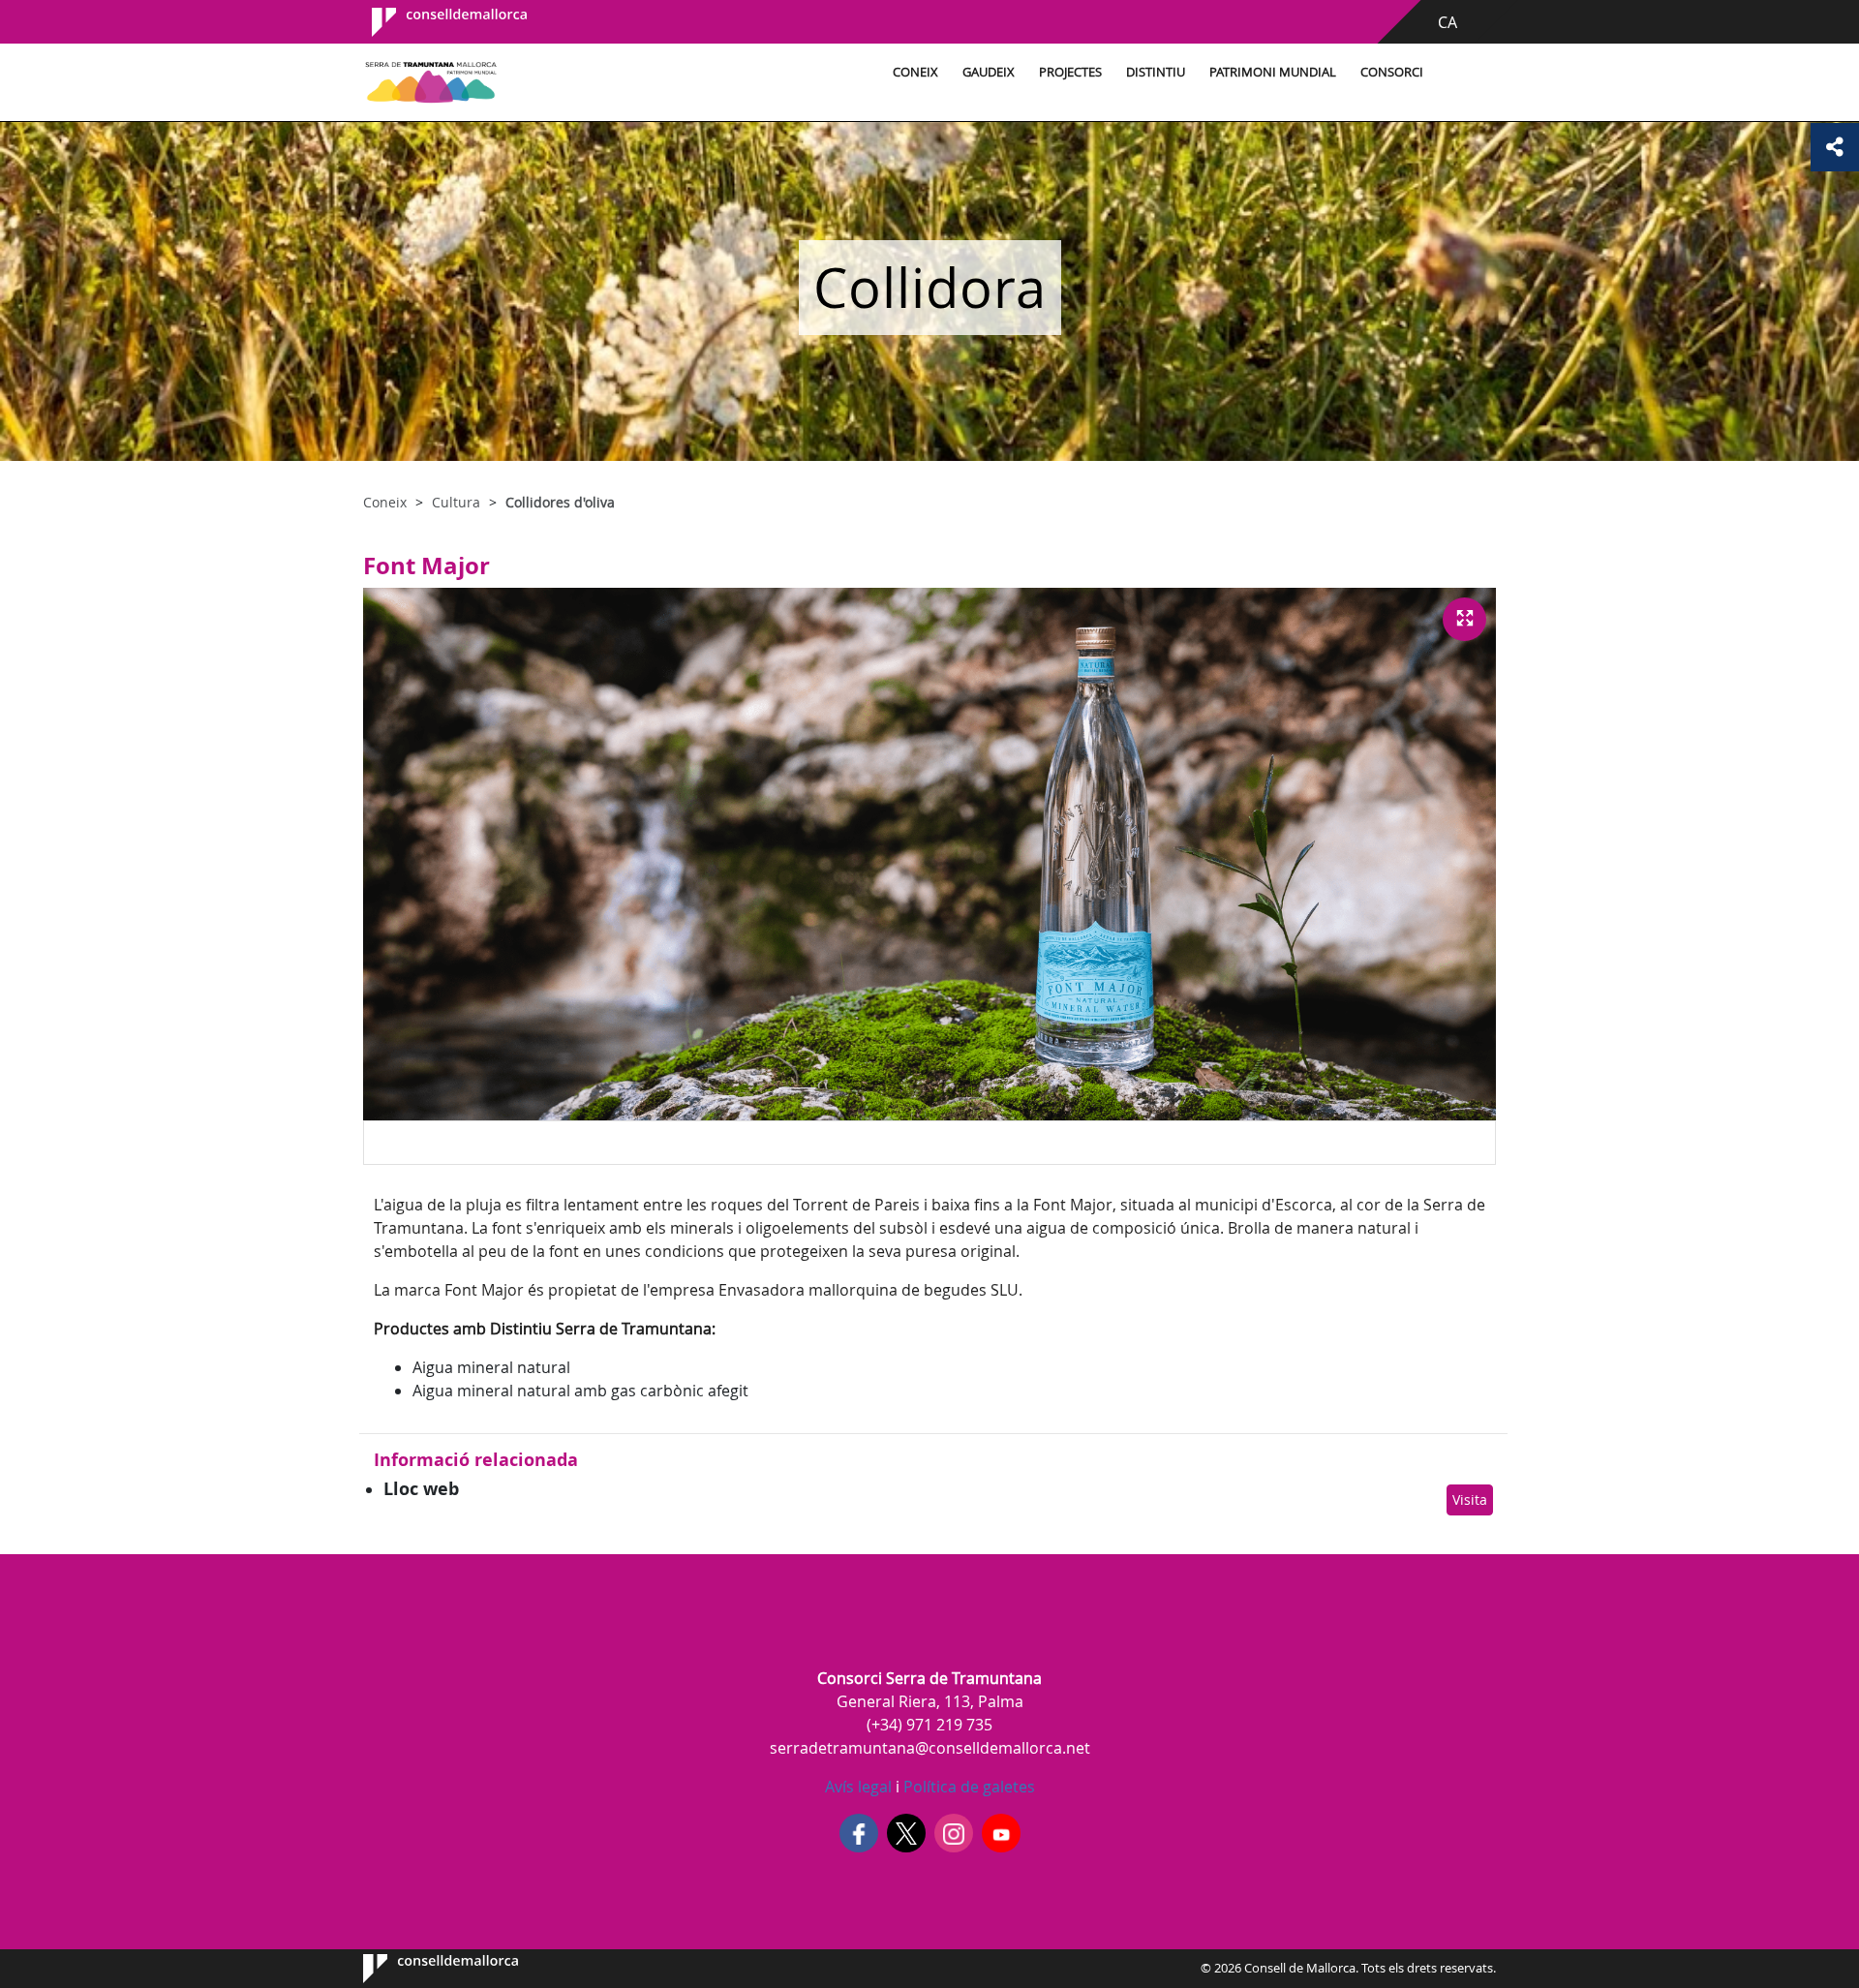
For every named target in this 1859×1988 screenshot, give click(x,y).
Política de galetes (967, 1787)
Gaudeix (989, 72)
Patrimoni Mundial (1273, 72)
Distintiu (1156, 72)
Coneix (915, 72)
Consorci (1392, 72)
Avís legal (858, 1787)
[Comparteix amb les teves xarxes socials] (1835, 147)
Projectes (1070, 72)
